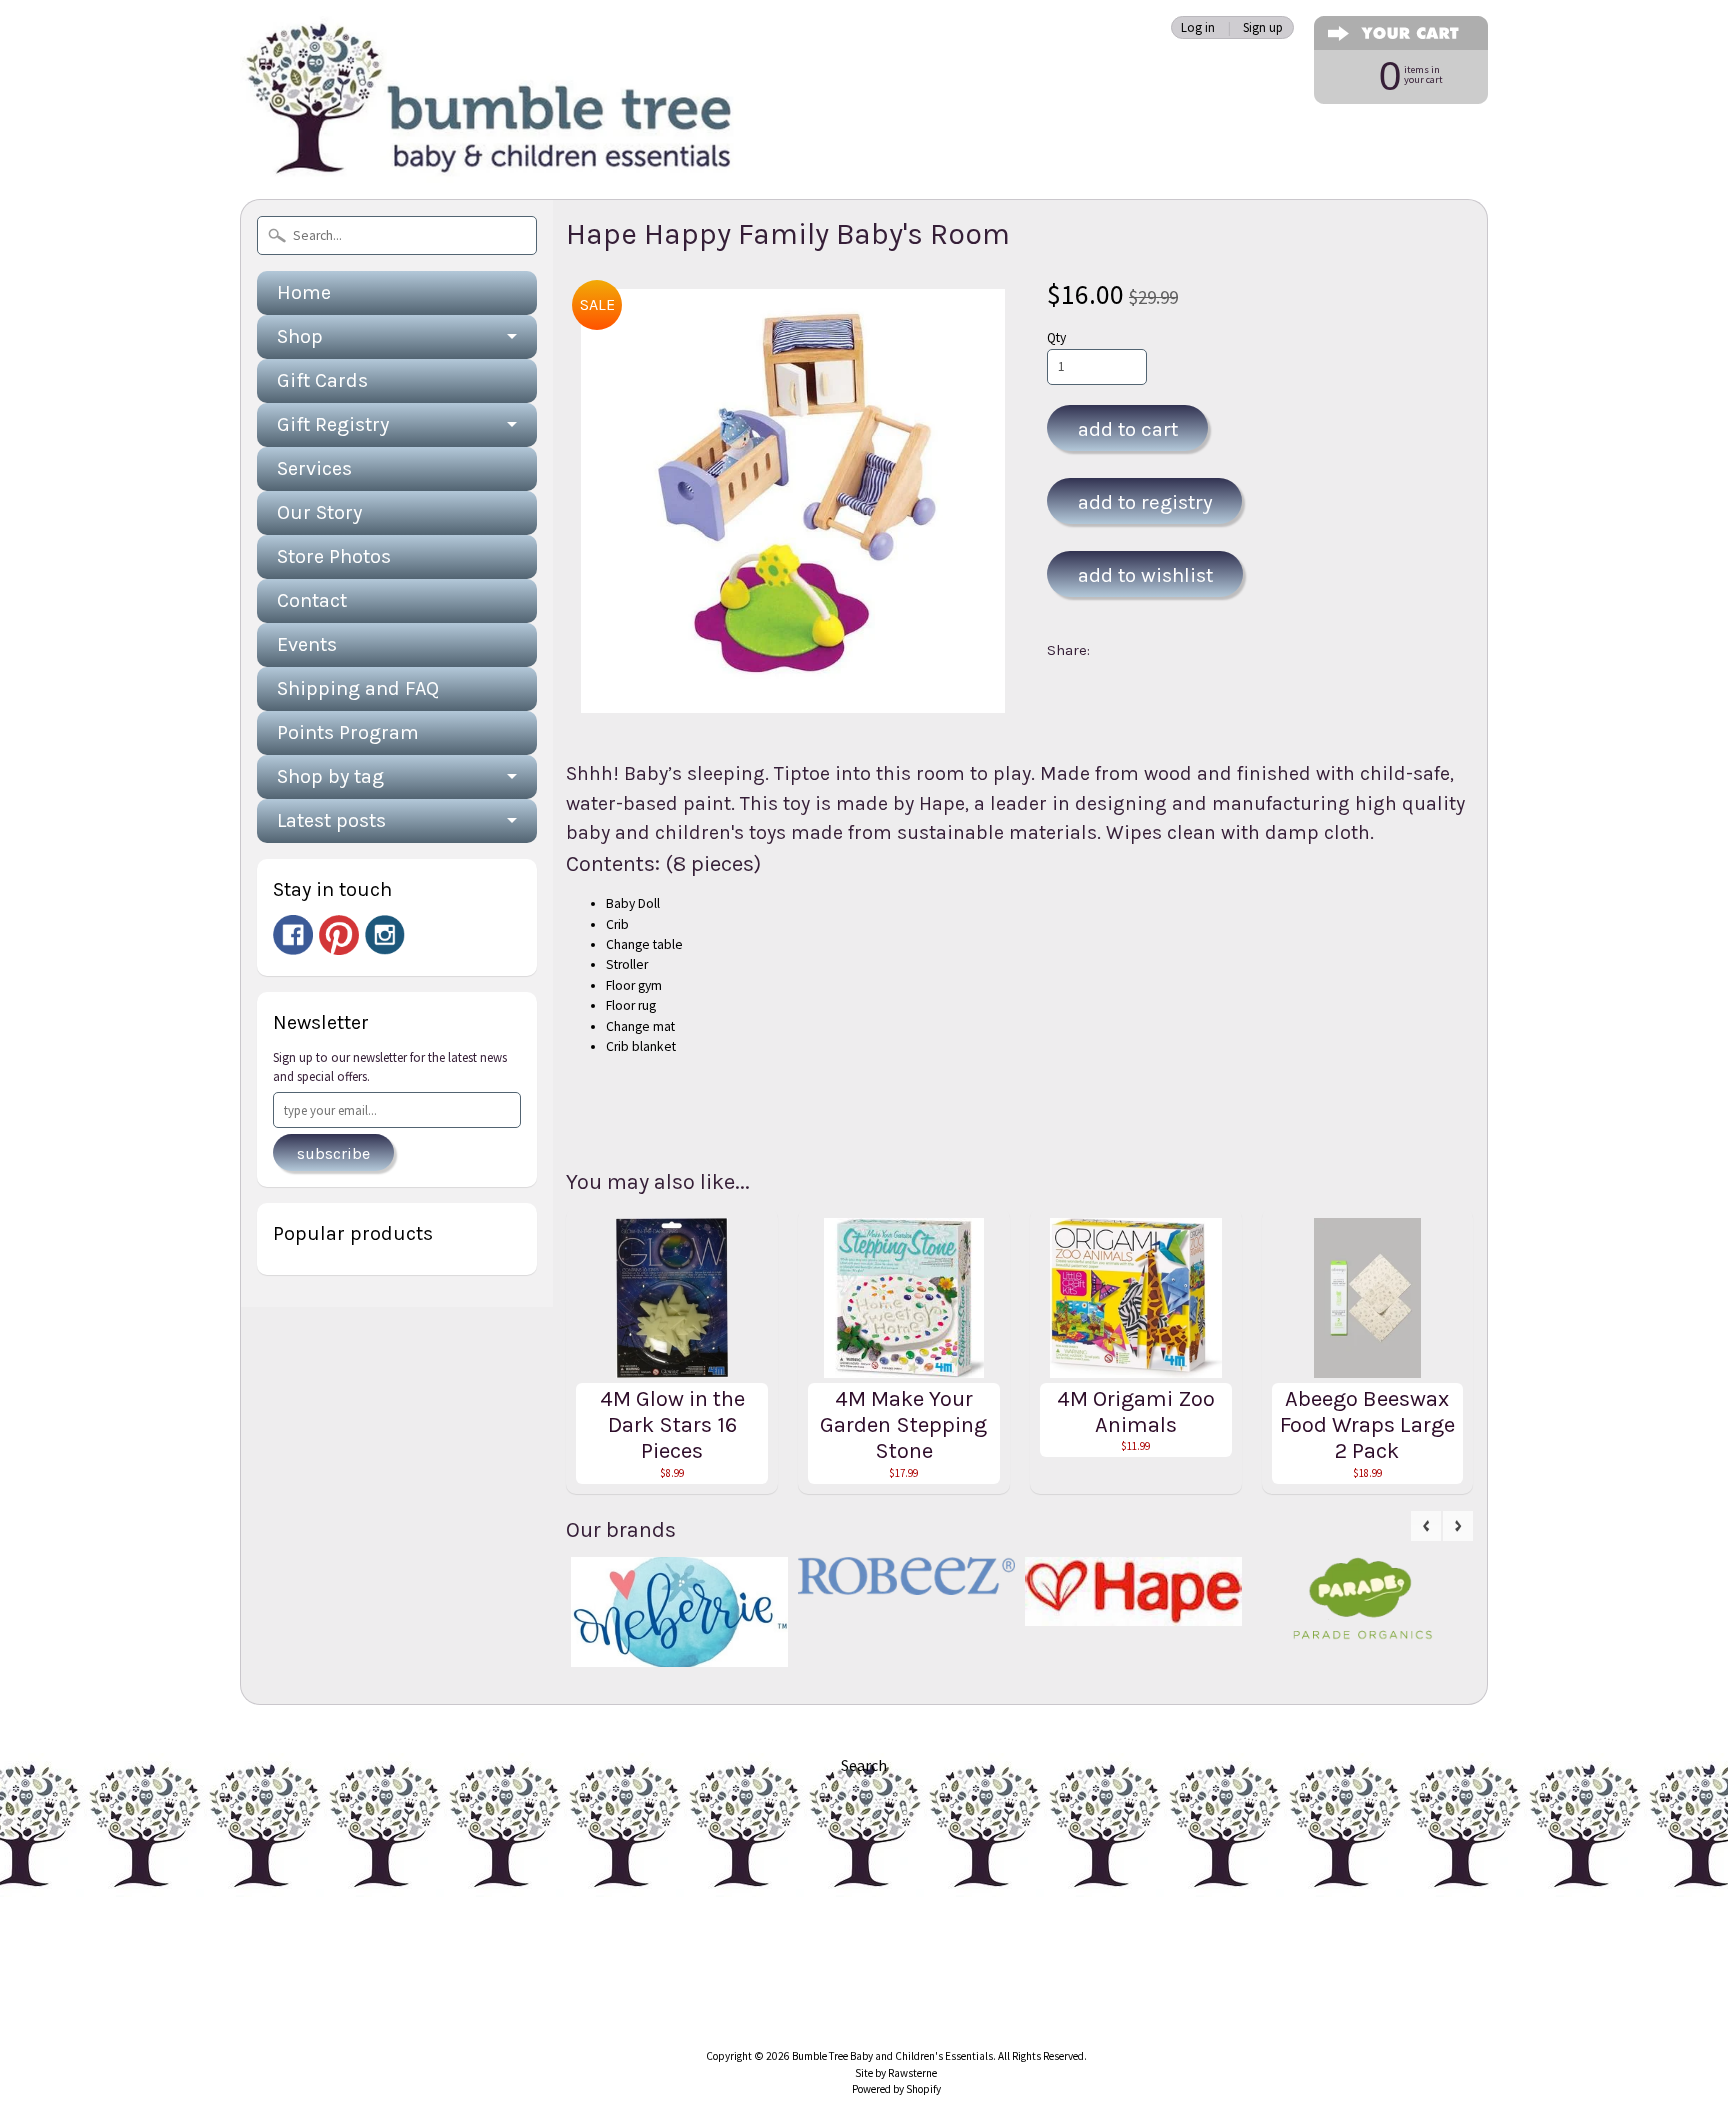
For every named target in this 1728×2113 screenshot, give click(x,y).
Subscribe (333, 1153)
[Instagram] (385, 935)
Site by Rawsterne (896, 2073)
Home (304, 292)
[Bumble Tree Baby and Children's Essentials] (490, 155)
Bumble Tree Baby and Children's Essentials (892, 2056)
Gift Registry (333, 424)
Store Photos (334, 556)
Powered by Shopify (896, 2089)
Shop (300, 336)
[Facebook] (293, 935)
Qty (1056, 337)
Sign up (1263, 27)
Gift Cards (322, 380)
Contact (312, 600)
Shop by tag (330, 776)
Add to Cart (1128, 429)
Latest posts (331, 820)
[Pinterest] (339, 935)
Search (864, 1765)
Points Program (348, 732)
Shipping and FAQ (358, 688)
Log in (1198, 27)
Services (314, 468)
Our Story (319, 512)
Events (307, 644)
